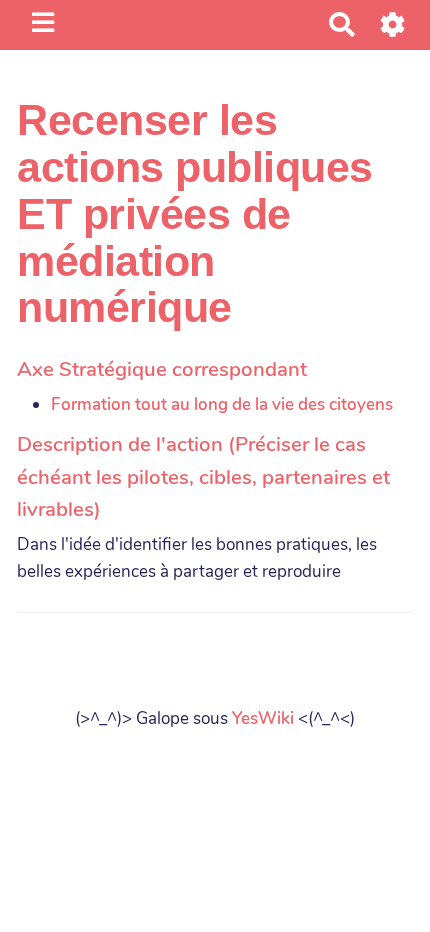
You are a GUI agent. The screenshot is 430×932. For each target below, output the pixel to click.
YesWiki (263, 718)
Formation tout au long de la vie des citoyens (222, 404)
